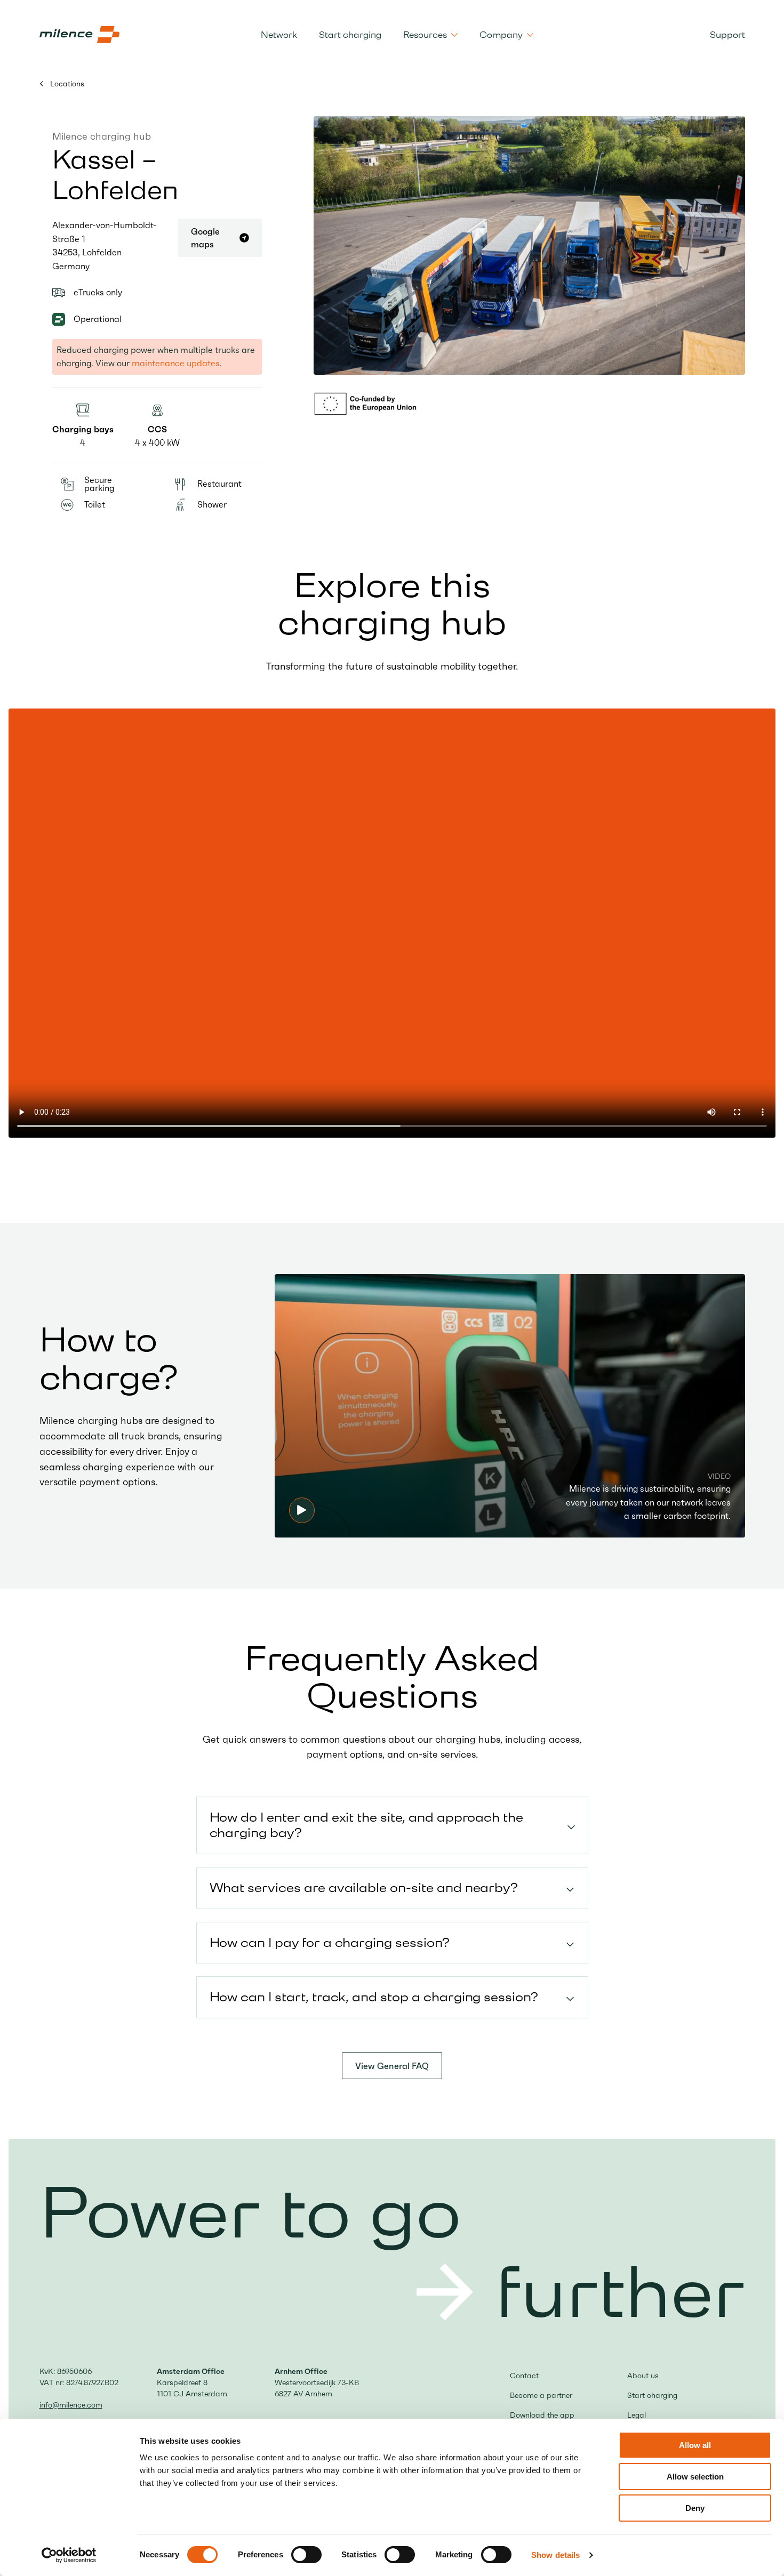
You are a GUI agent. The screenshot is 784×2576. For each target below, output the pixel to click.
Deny (695, 2508)
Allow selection (695, 2477)
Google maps (205, 238)
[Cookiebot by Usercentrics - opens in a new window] (69, 2555)
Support (727, 35)
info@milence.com (71, 2405)
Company (501, 35)
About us (643, 2376)
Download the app (542, 2415)
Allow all (695, 2445)
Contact (524, 2376)
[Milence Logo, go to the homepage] (79, 35)
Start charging (350, 35)
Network (279, 35)
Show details (555, 2555)
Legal (637, 2415)
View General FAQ (392, 2066)
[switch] (306, 2555)
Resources (425, 35)
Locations (66, 84)
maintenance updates (176, 363)
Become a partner (541, 2395)
